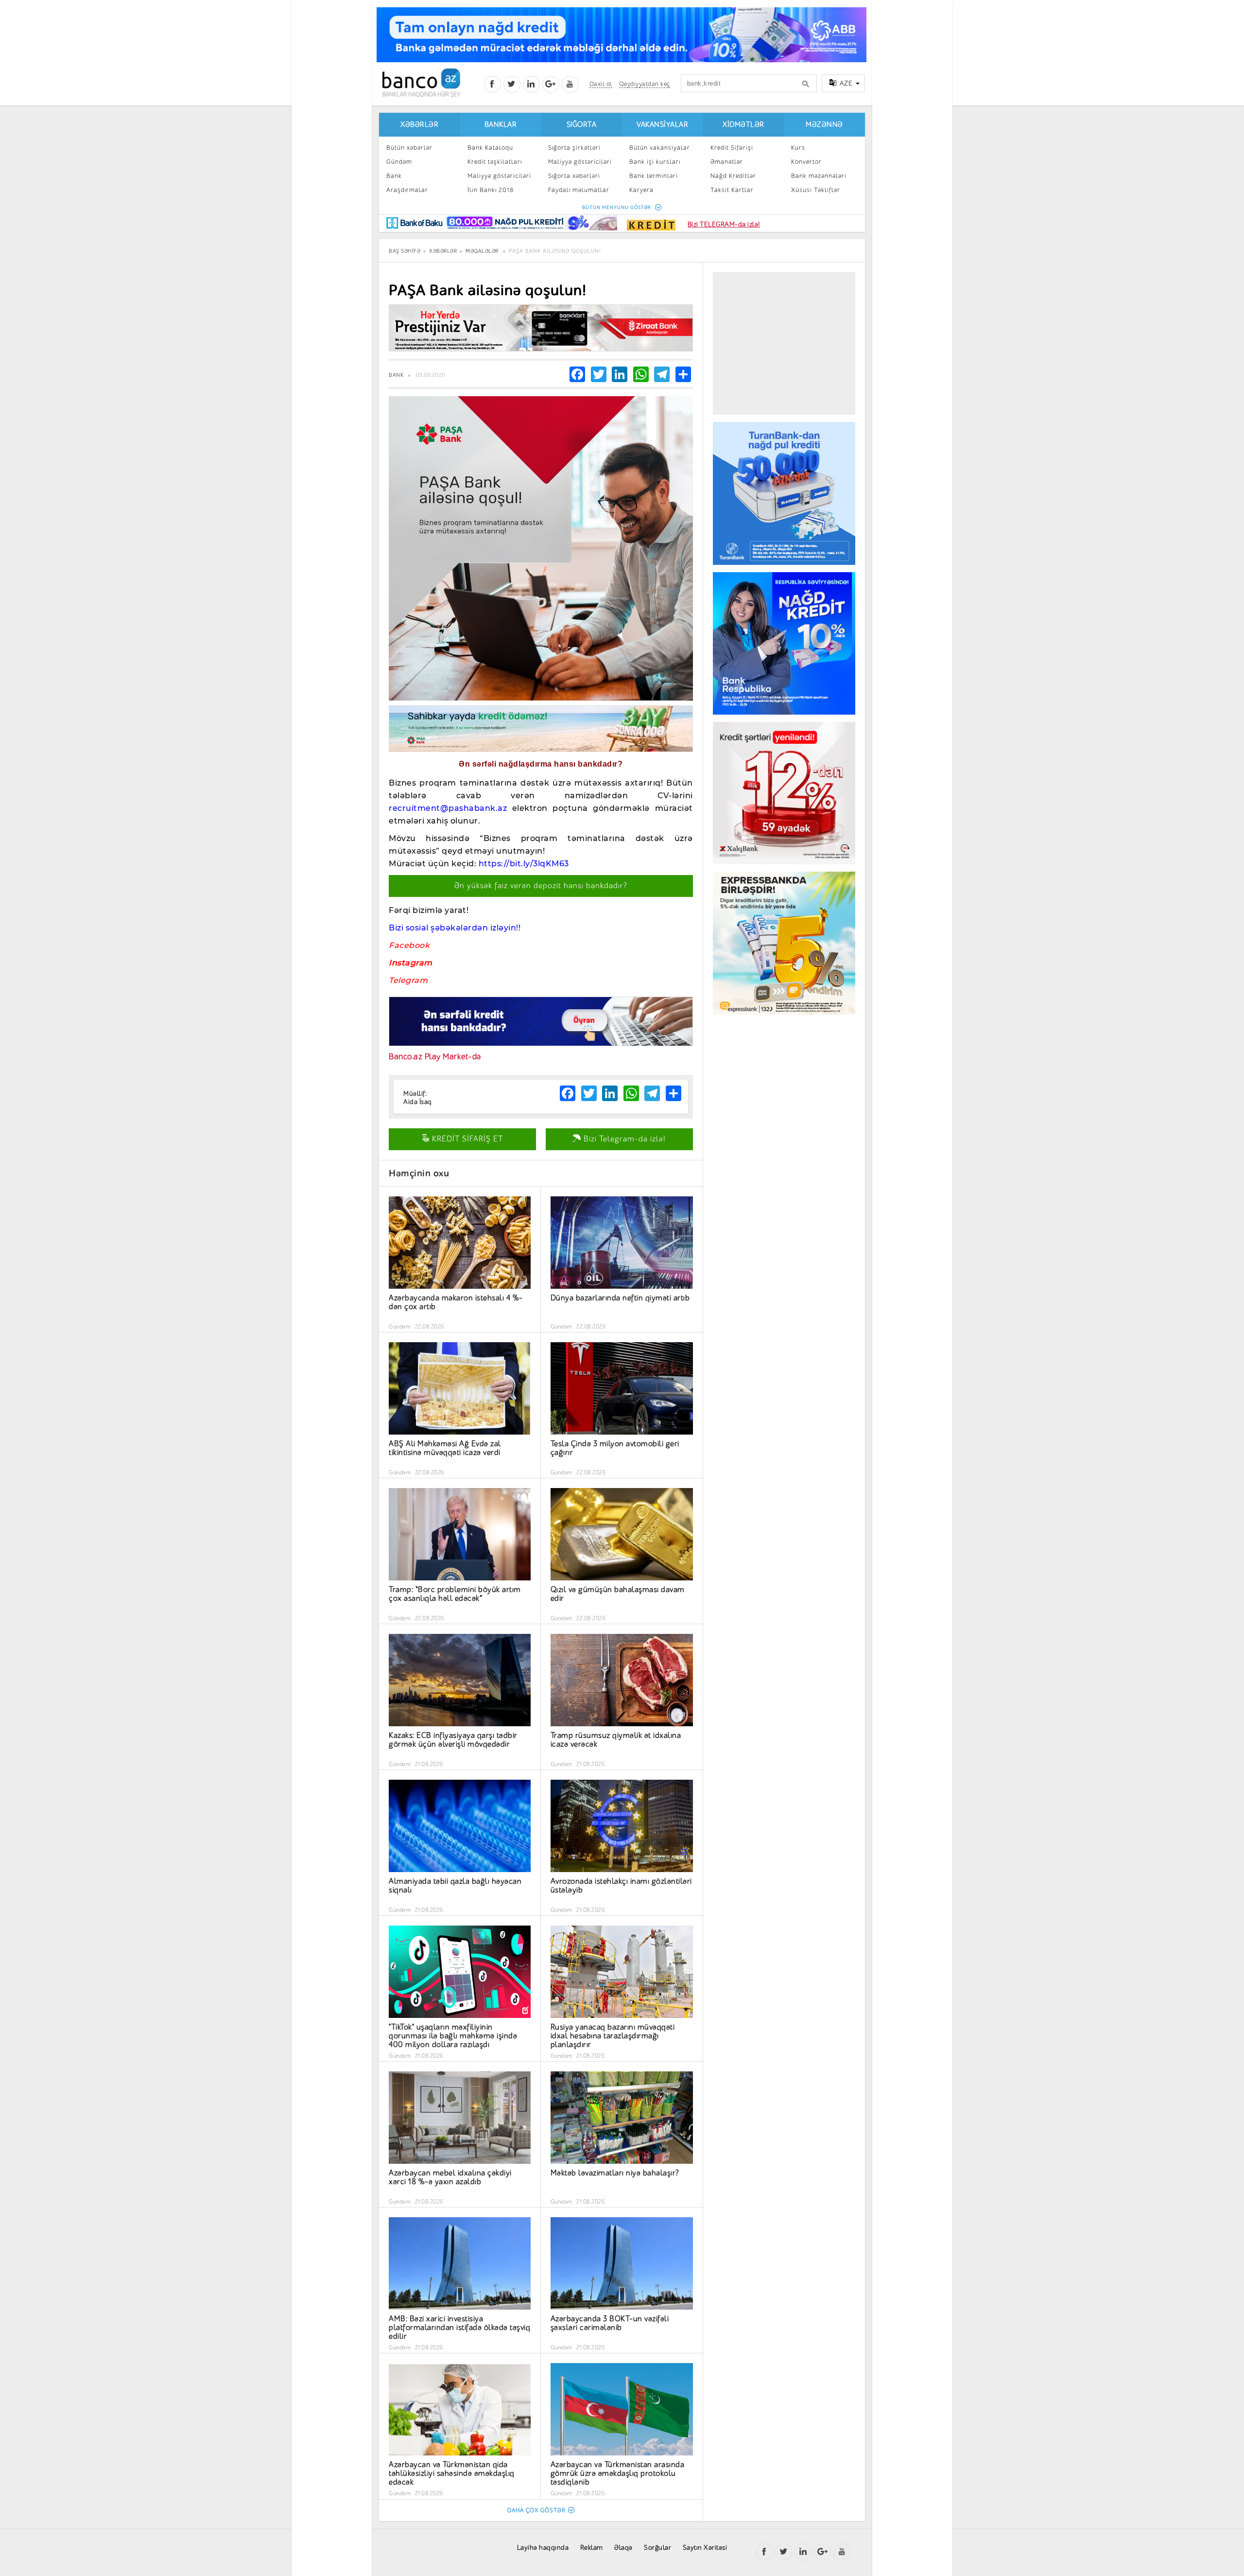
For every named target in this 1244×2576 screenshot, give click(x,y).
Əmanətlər (727, 162)
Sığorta (582, 125)
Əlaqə (623, 2548)
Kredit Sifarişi (732, 148)
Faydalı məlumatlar (579, 190)
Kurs (798, 148)
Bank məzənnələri (819, 176)
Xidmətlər (743, 125)
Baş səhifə (405, 251)
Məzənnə (824, 125)
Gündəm (399, 162)
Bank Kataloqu (490, 148)
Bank (394, 176)
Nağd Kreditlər (733, 176)
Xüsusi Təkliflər (816, 190)
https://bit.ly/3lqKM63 (524, 864)
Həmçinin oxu (419, 1173)
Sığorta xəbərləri (574, 176)
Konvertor (806, 162)
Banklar (501, 125)
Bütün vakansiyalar (660, 148)
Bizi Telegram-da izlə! (623, 1139)
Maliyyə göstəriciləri (499, 176)
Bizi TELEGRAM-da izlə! (724, 224)
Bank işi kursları (655, 162)
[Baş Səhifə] (421, 83)
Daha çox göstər (536, 2510)
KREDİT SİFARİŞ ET (466, 1139)
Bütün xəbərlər (409, 148)
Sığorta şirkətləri (574, 148)
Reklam (592, 2548)
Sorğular (657, 2548)
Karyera (641, 190)
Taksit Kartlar (732, 190)
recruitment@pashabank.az (448, 808)
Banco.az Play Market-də (435, 1057)
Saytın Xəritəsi (705, 2548)
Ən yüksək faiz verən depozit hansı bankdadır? (541, 886)
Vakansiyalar (662, 125)
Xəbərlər (419, 125)
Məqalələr (482, 251)
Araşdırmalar (407, 190)
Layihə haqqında (543, 2548)
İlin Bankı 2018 (491, 190)
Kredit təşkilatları (495, 162)
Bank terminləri (654, 176)
